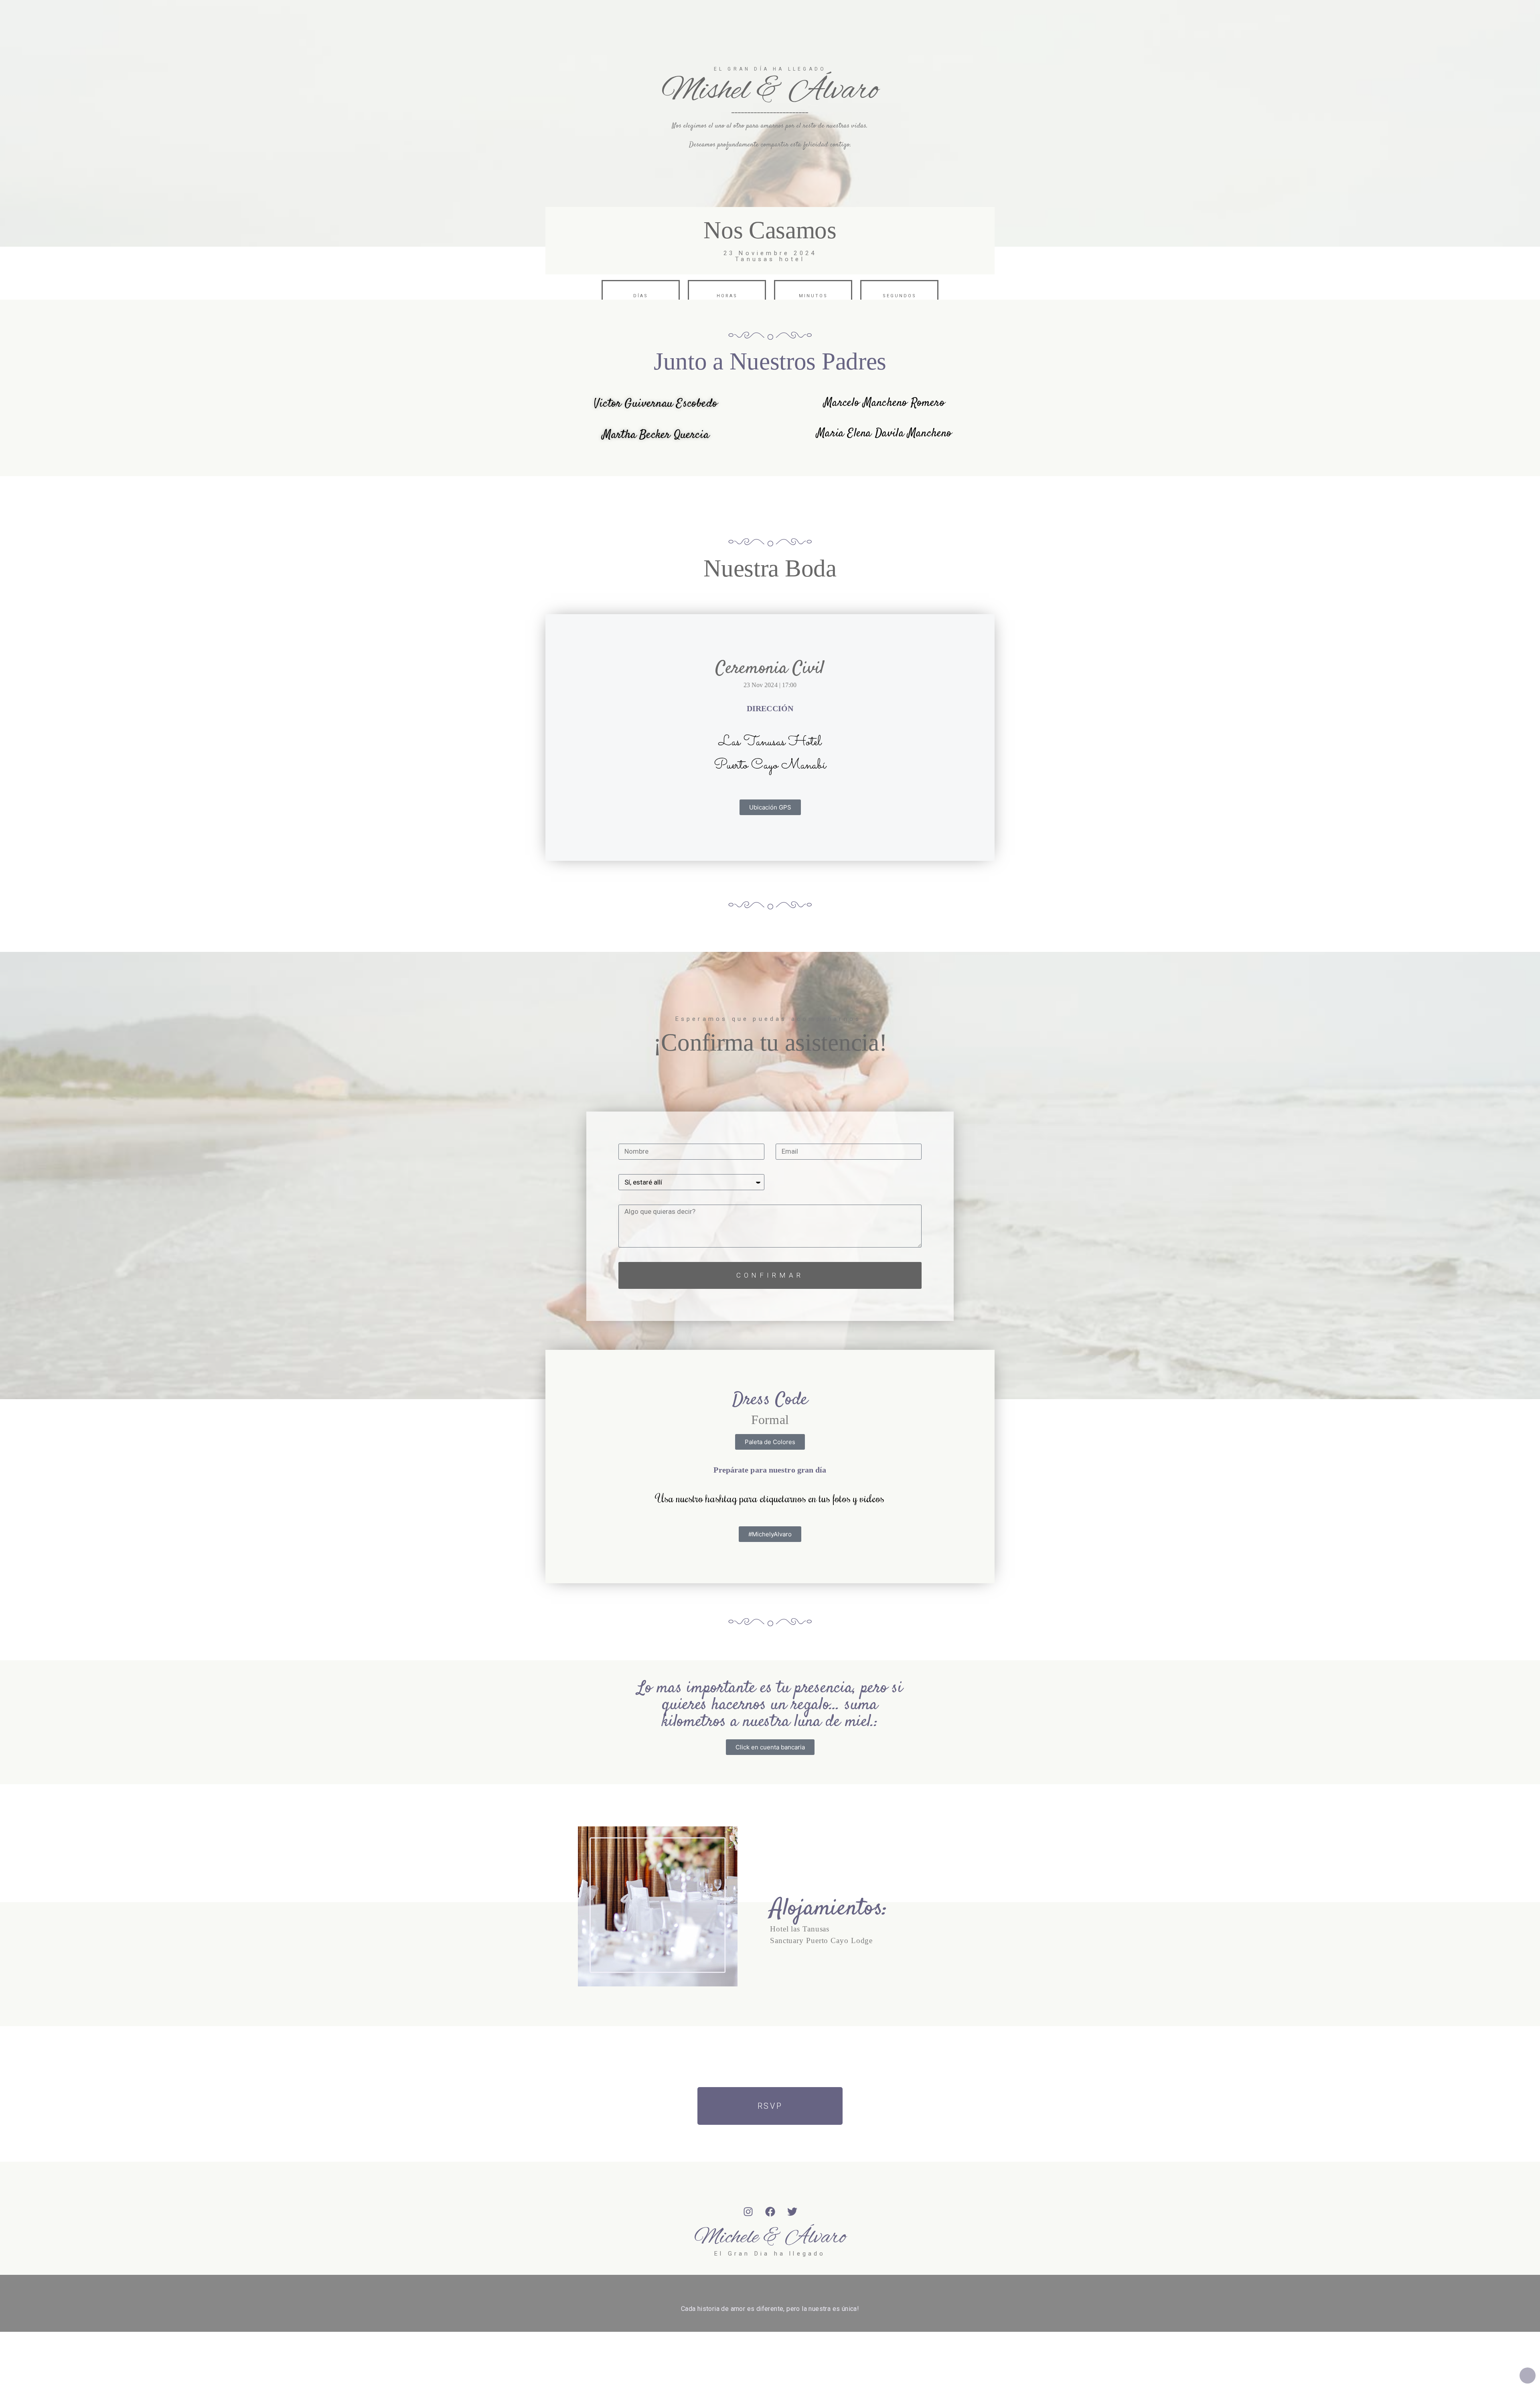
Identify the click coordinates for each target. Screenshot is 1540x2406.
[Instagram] (748, 2212)
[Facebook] (770, 2212)
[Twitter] (792, 2212)
